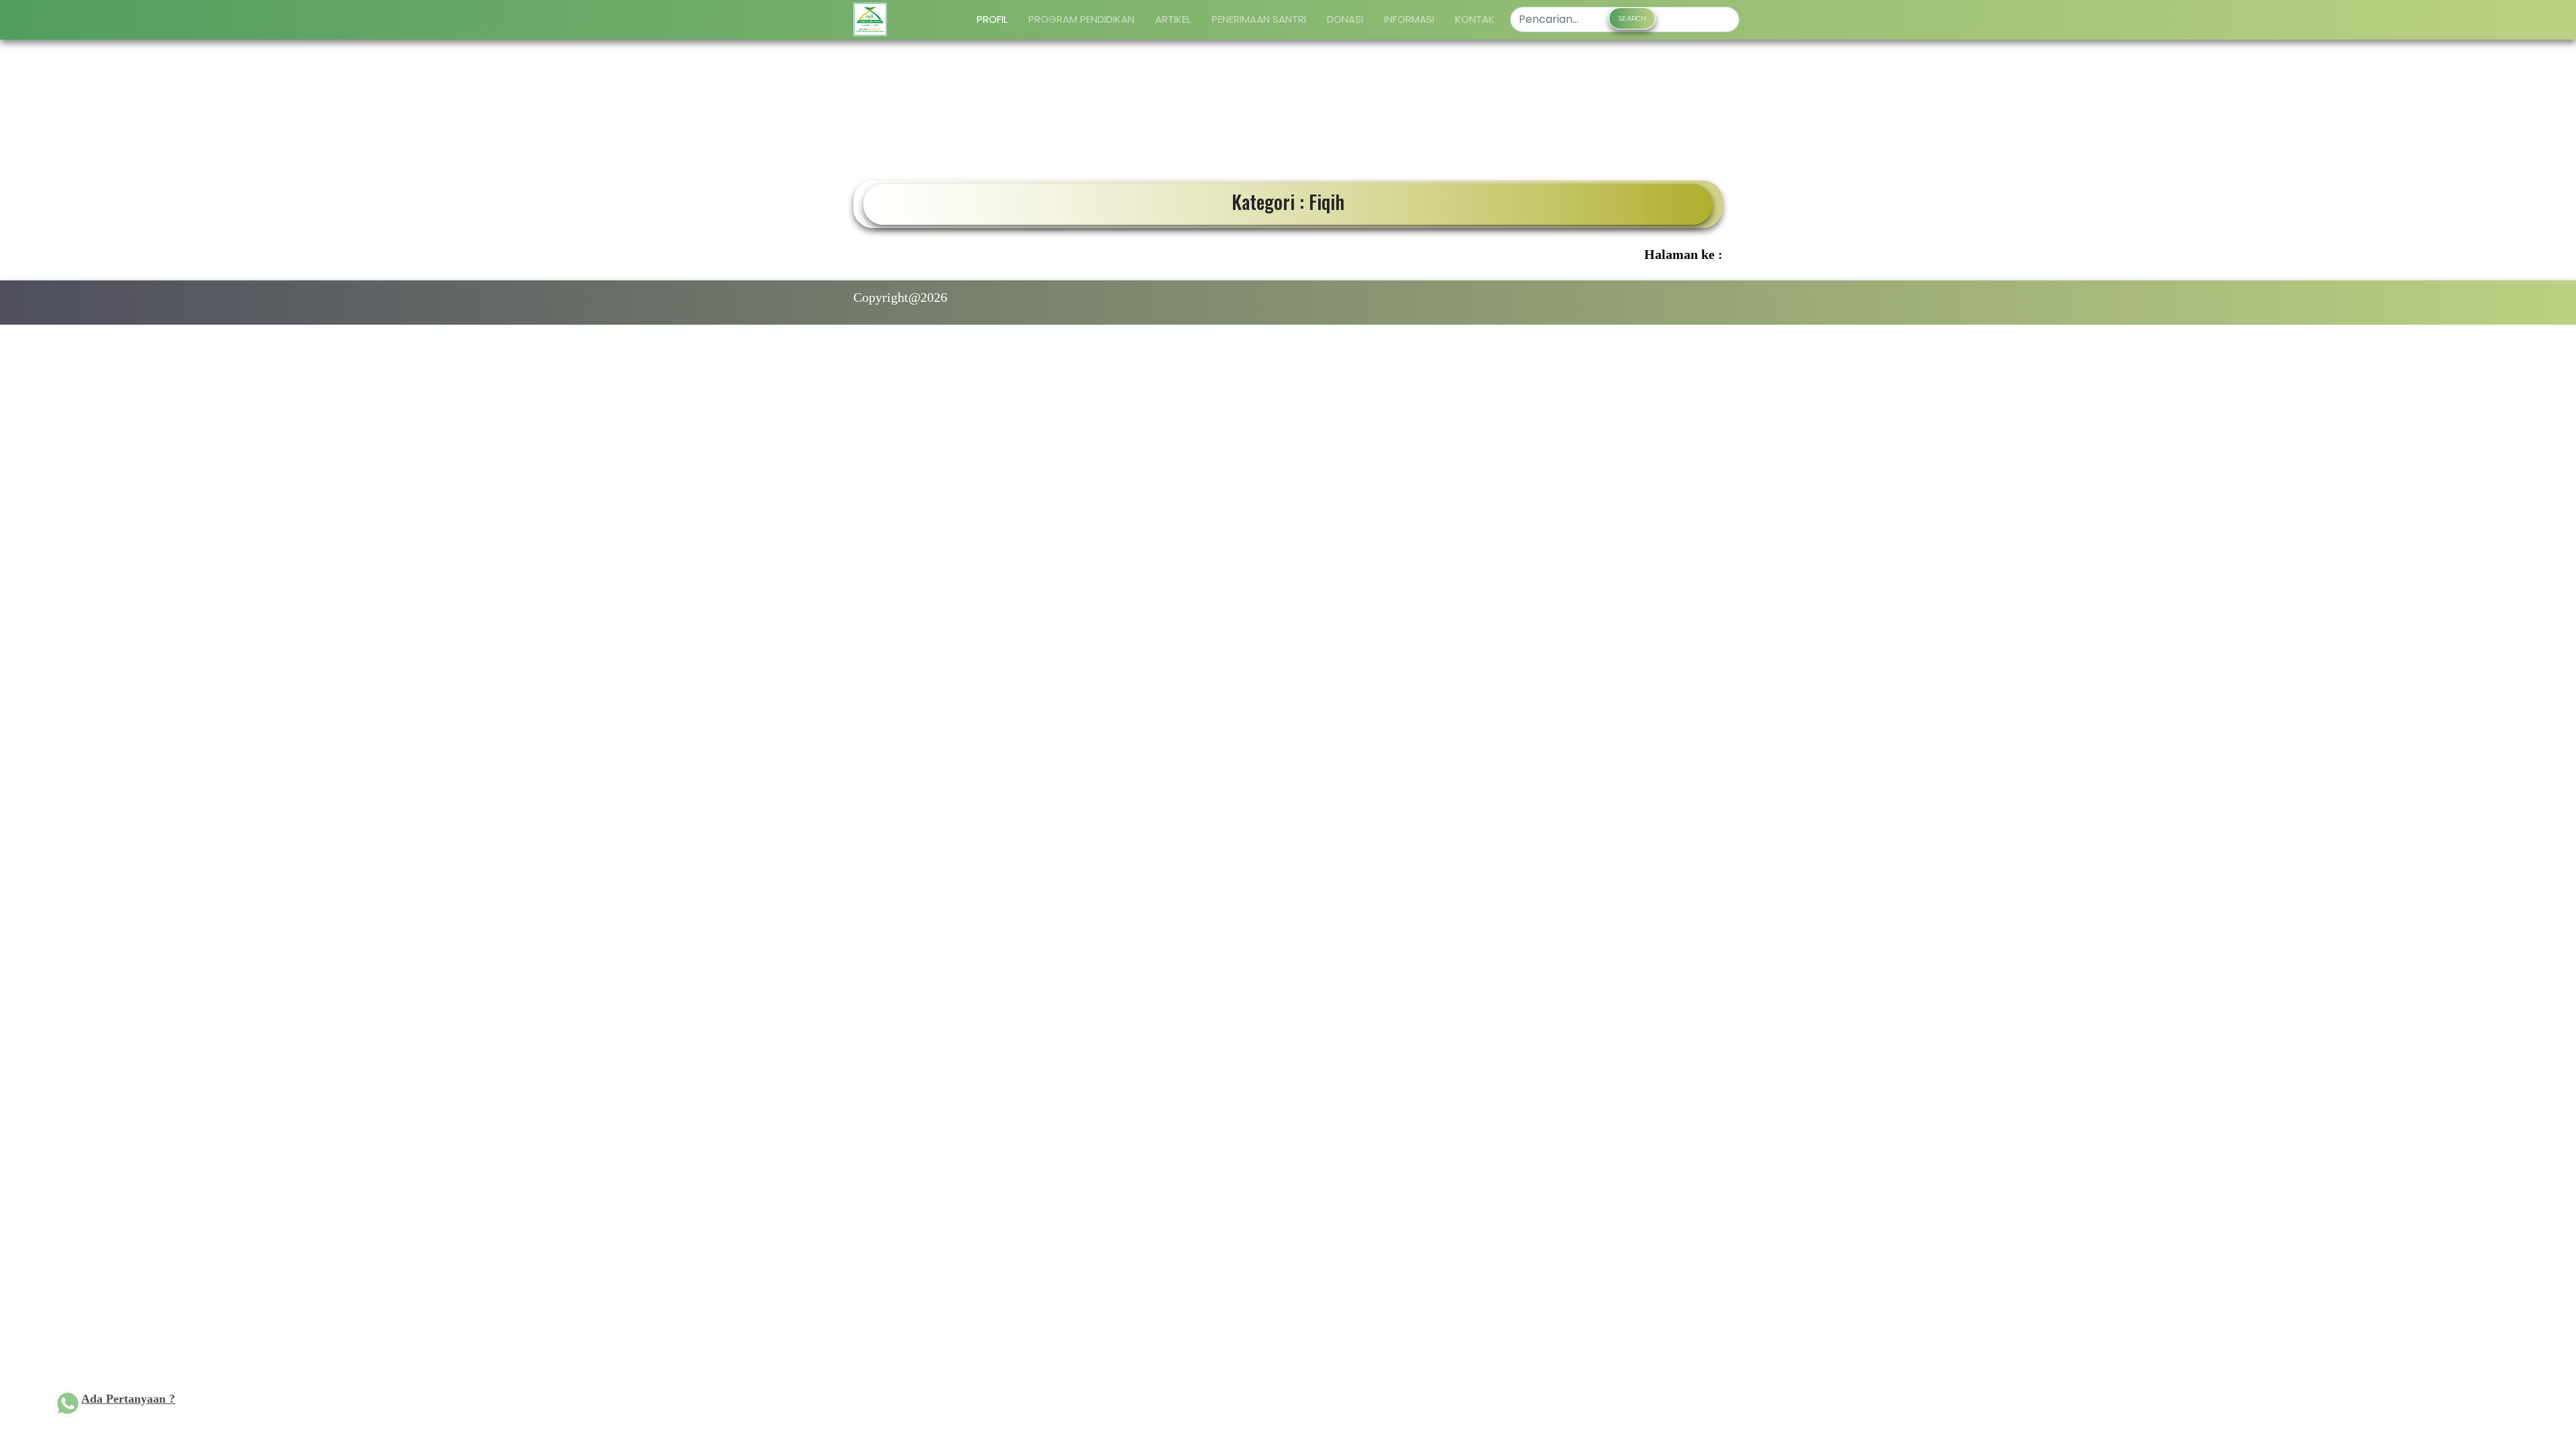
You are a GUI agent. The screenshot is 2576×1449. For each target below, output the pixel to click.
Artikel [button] (1173, 19)
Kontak (1475, 19)
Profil (992, 19)
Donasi (1345, 19)
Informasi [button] (1409, 19)
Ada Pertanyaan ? (128, 1399)
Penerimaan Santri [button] (1259, 19)
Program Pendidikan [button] (1081, 19)
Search (1632, 18)
